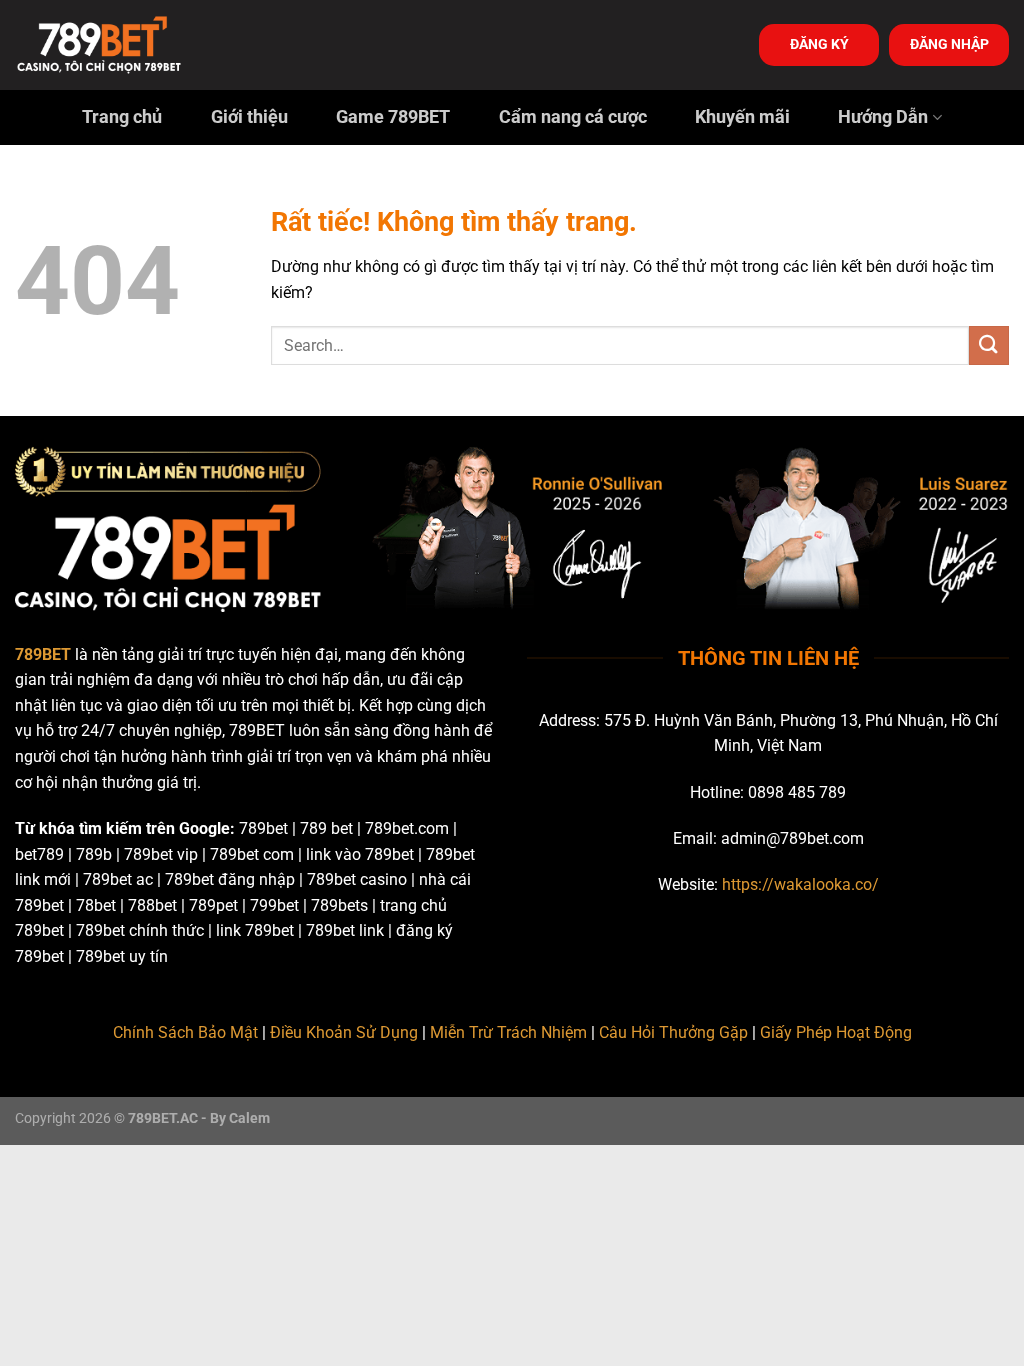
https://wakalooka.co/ (800, 884)
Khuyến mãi (742, 117)
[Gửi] (989, 345)
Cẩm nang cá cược (573, 117)
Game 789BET (393, 117)
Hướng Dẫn (883, 117)
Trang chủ (122, 117)
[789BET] (115, 45)
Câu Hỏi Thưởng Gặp (673, 1032)
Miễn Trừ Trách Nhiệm (508, 1032)
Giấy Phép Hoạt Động (836, 1032)
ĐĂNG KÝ (819, 44)
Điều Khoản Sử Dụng (344, 1032)
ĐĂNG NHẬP (949, 44)
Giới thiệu (249, 117)
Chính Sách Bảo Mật (185, 1032)
